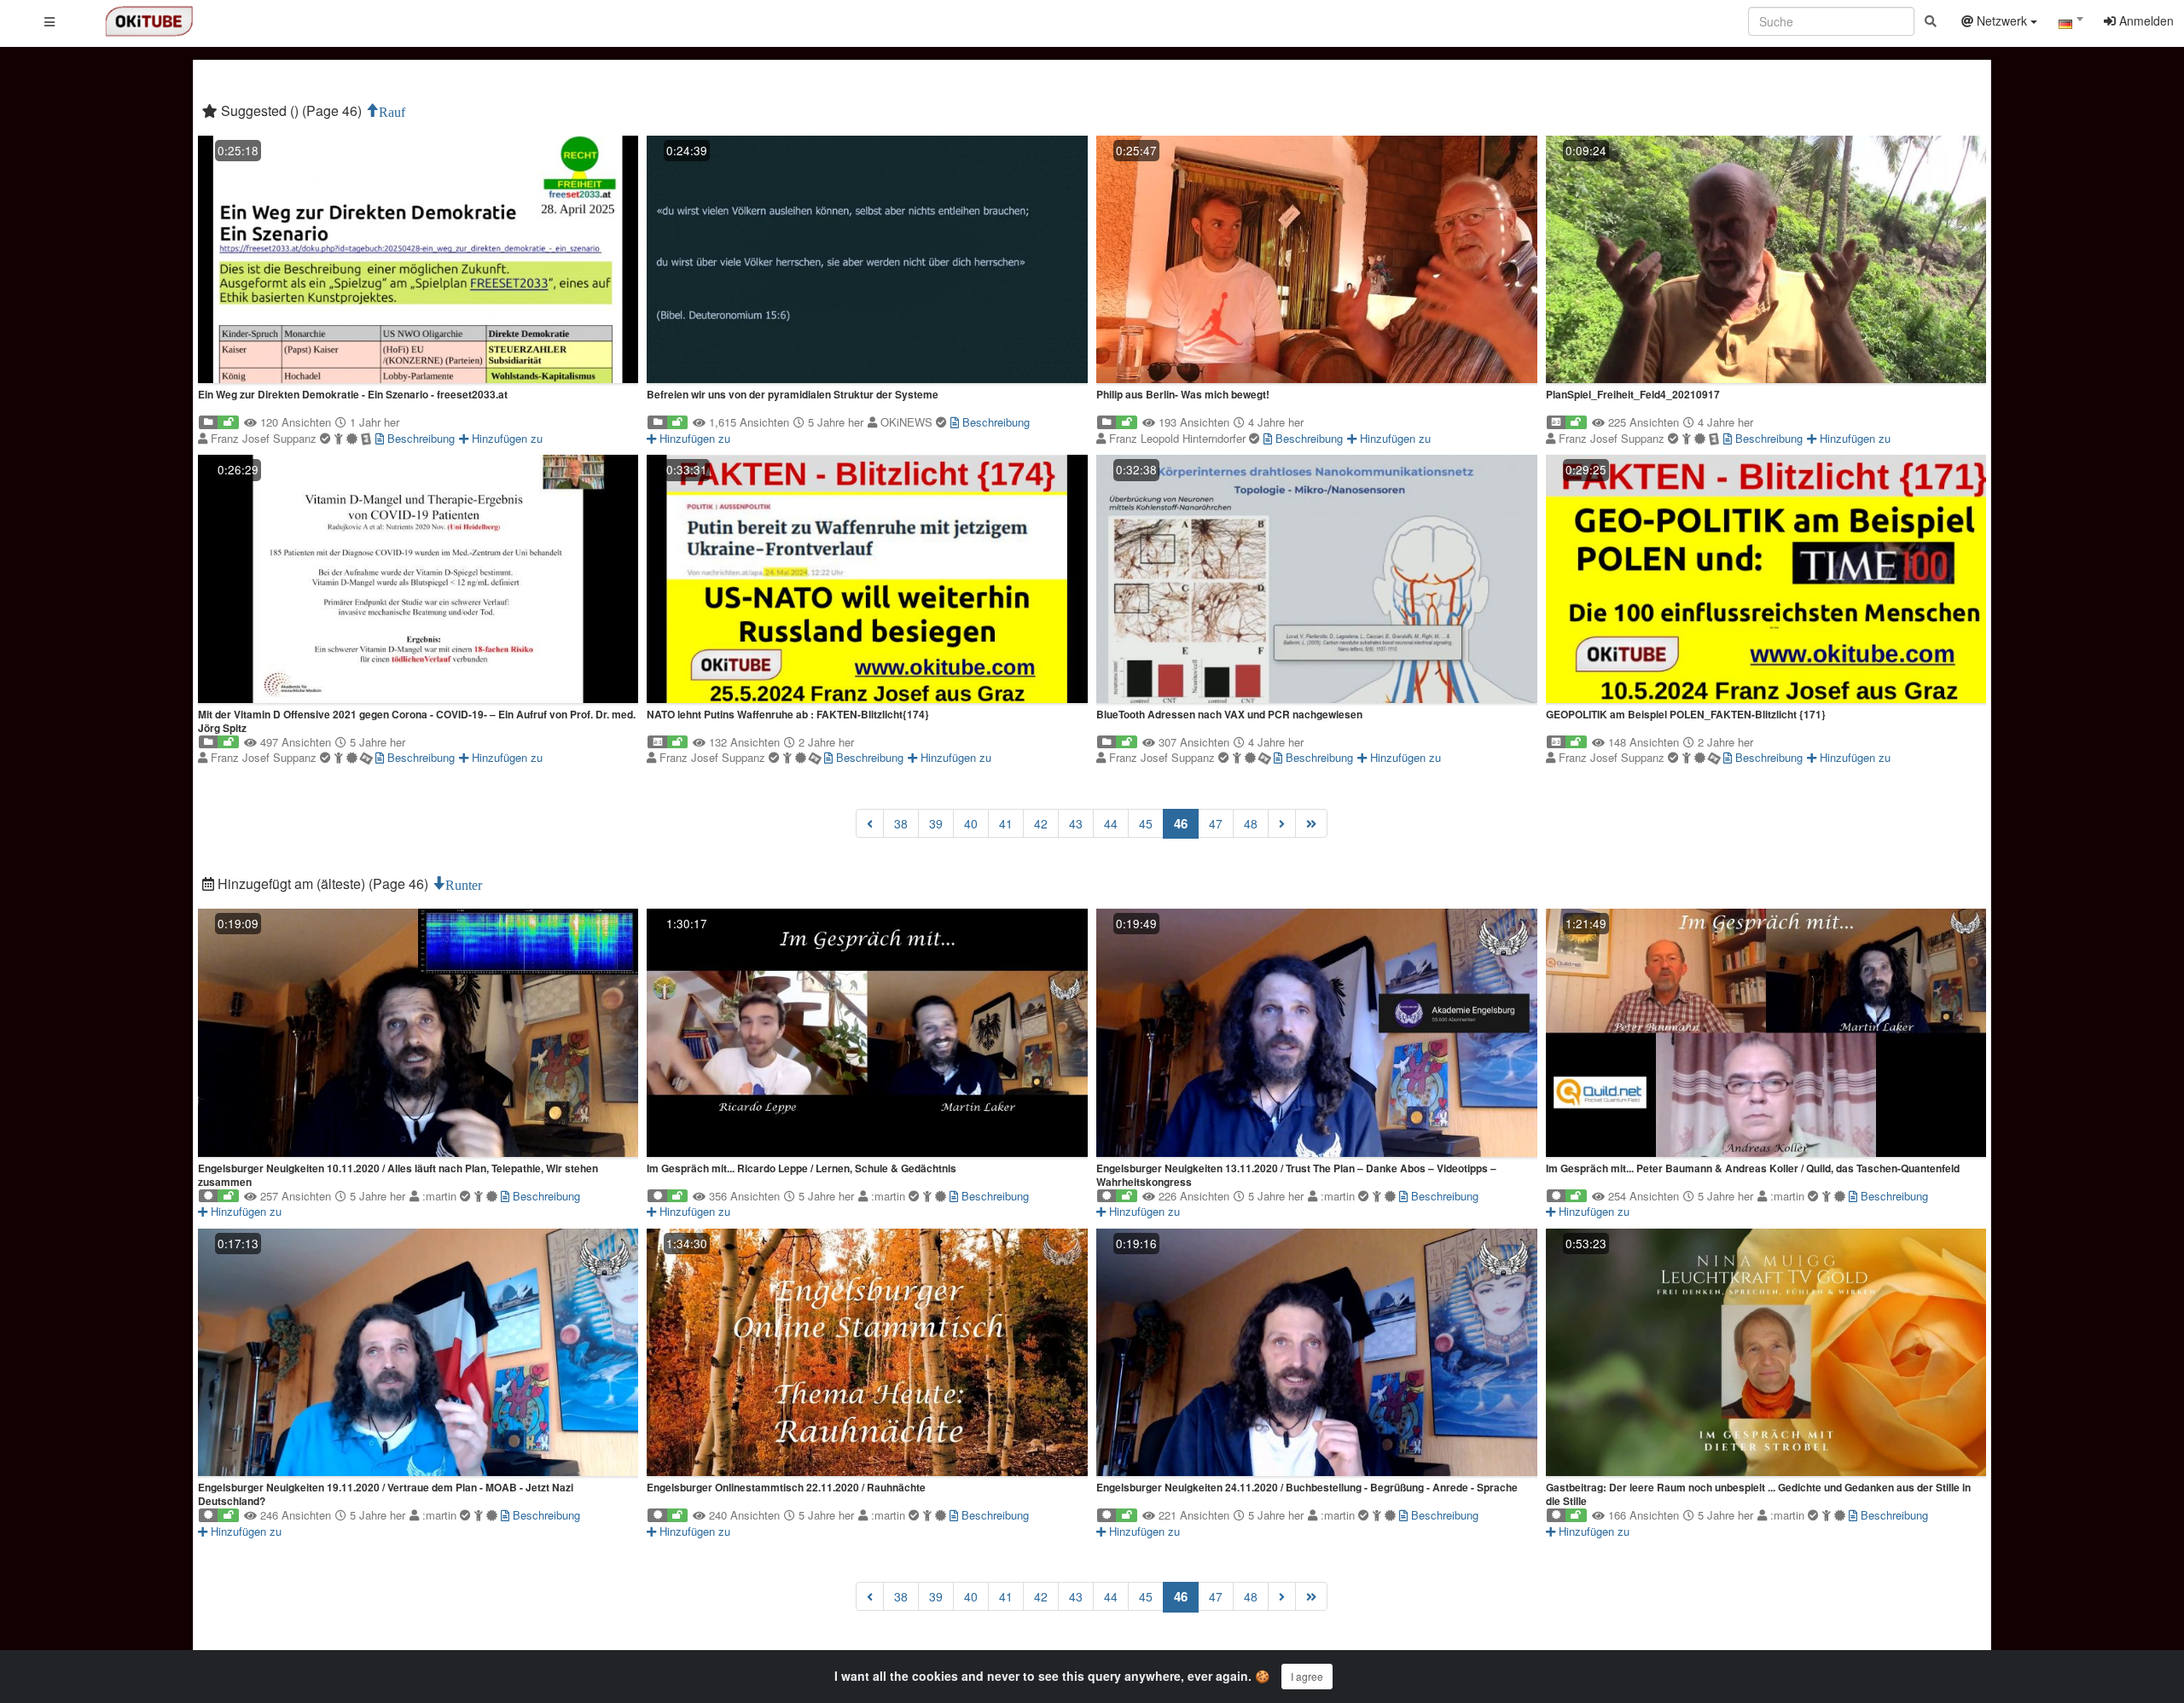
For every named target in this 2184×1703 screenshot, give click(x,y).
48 (1251, 823)
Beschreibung (419, 438)
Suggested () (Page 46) (291, 110)
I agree (1307, 1676)
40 (971, 823)
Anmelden (2145, 20)
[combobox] (2071, 25)
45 (1146, 823)
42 (1041, 823)
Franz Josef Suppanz (265, 438)
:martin (441, 1196)
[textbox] (2071, 24)
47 (1216, 823)
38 (901, 823)
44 (1111, 823)
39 (936, 823)
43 (1076, 823)
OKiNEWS (908, 422)
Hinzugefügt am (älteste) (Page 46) (323, 883)
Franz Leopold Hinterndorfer (1179, 438)
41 (1006, 823)
